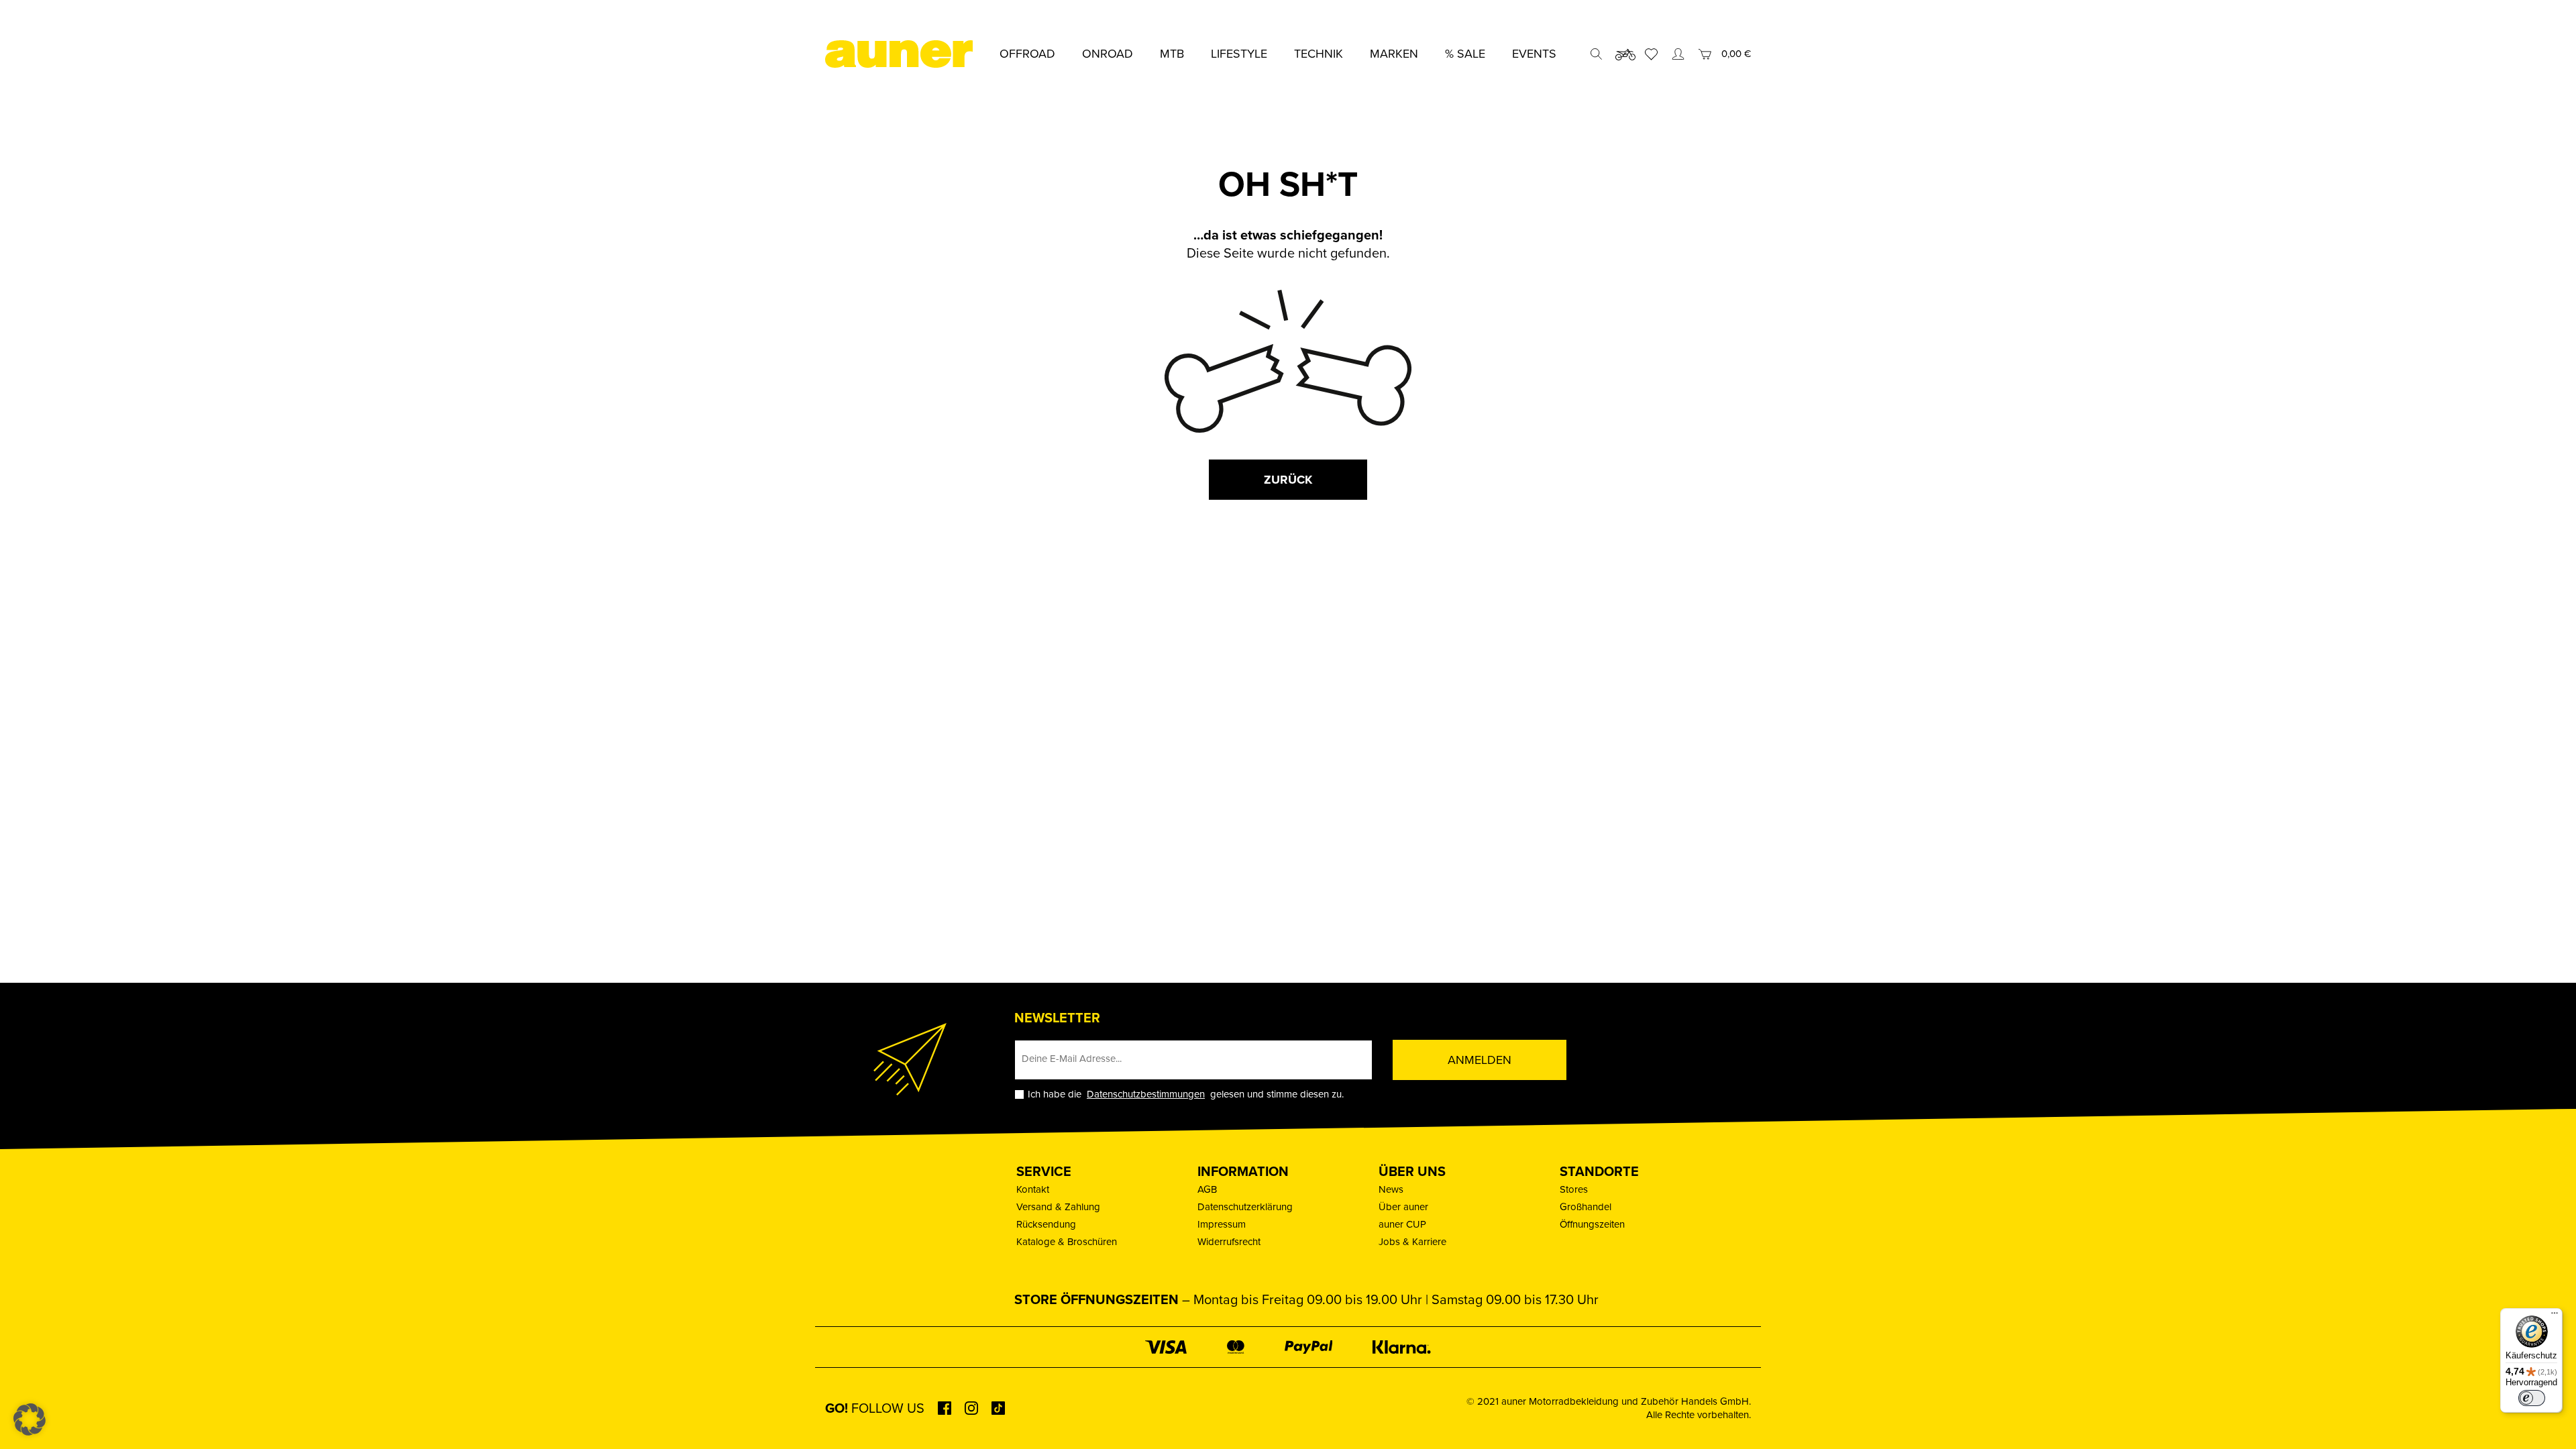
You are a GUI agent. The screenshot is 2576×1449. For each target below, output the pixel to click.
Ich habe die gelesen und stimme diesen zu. (1186, 1094)
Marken (1394, 54)
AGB (1207, 1189)
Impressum (1222, 1224)
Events (1534, 54)
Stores (1574, 1189)
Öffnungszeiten (1592, 1224)
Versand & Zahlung (1058, 1207)
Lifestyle (1239, 54)
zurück (1288, 480)
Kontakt (1033, 1189)
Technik (1319, 54)
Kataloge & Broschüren (1067, 1242)
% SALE (1465, 54)
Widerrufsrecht (1229, 1242)
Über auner (1403, 1207)
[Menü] (2555, 1316)
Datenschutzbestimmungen (1146, 1094)
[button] (30, 1419)
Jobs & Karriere (1412, 1242)
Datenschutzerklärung (1245, 1207)
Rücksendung (1046, 1224)
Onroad (1108, 54)
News (1391, 1189)
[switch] (2532, 1398)
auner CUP (1402, 1224)
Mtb (1172, 54)
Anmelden (1480, 1060)
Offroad (1027, 54)
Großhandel (1586, 1207)
